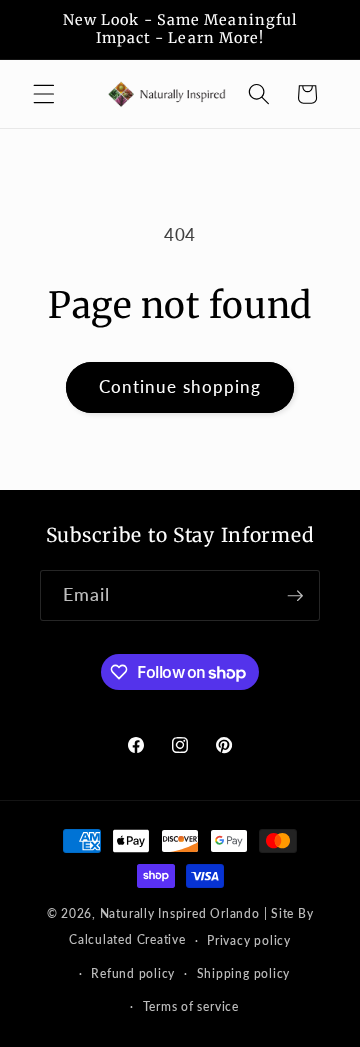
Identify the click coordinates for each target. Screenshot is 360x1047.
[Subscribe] (295, 596)
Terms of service (191, 1006)
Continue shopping (180, 387)
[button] (44, 94)
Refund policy (133, 973)
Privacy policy (249, 940)
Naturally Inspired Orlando (180, 913)
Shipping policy (244, 973)
